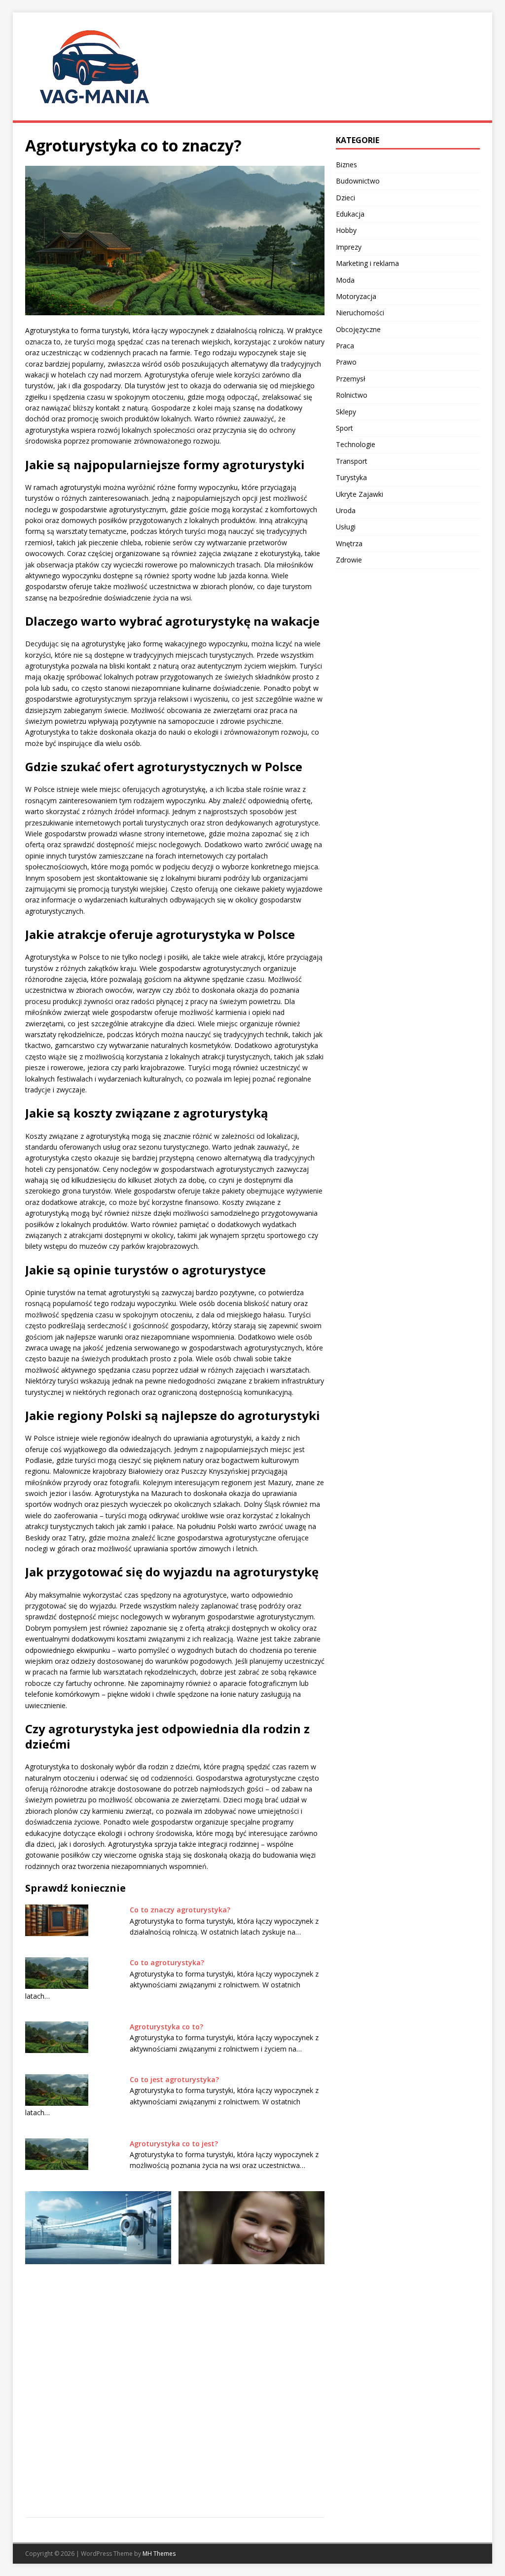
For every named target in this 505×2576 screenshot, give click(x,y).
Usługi (346, 527)
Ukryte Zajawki (360, 494)
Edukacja (350, 214)
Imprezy (349, 247)
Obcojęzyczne (358, 329)
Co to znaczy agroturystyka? (180, 1910)
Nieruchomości (360, 313)
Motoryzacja (356, 296)
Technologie (356, 444)
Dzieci (345, 198)
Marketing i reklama (367, 263)
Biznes (346, 165)
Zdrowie (349, 560)
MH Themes (159, 2554)
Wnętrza (349, 543)
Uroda (346, 510)
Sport (344, 428)
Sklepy (346, 412)
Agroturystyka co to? (166, 2027)
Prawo (346, 362)
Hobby (346, 230)
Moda (345, 280)
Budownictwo (358, 181)
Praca (345, 346)
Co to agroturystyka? (167, 1962)
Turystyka (351, 477)
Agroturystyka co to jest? (174, 2144)
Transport (352, 461)
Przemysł (351, 379)
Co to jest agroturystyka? (174, 2079)
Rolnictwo (352, 395)
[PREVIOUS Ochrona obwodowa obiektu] (98, 2336)
